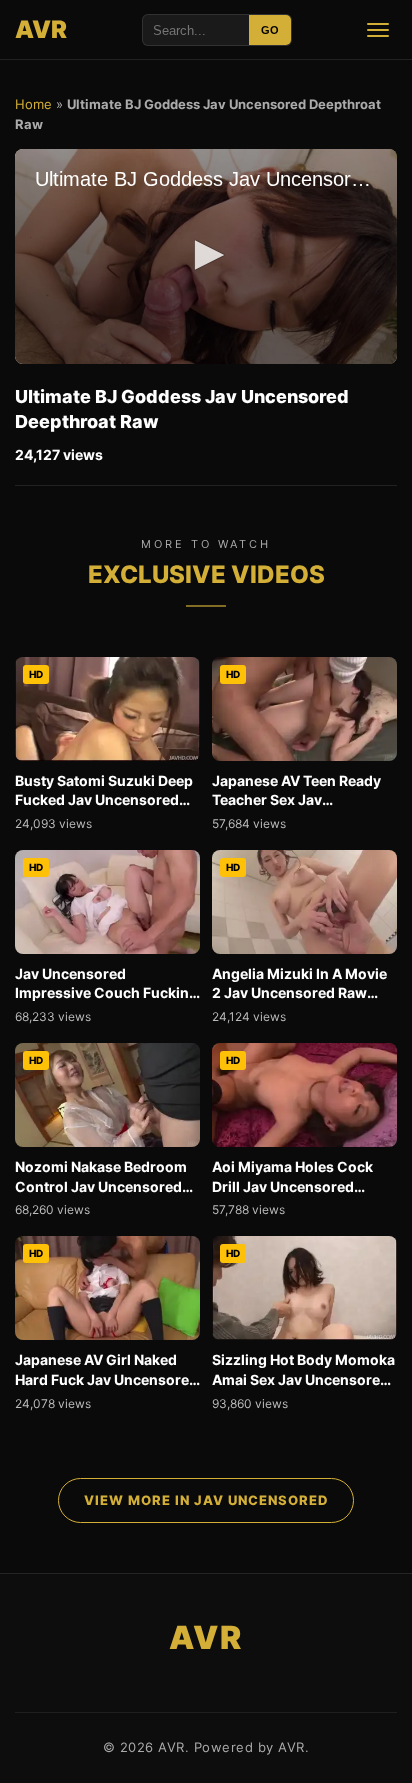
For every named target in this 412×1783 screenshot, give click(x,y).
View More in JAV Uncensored (206, 1500)
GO (270, 30)
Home (33, 104)
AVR (41, 29)
